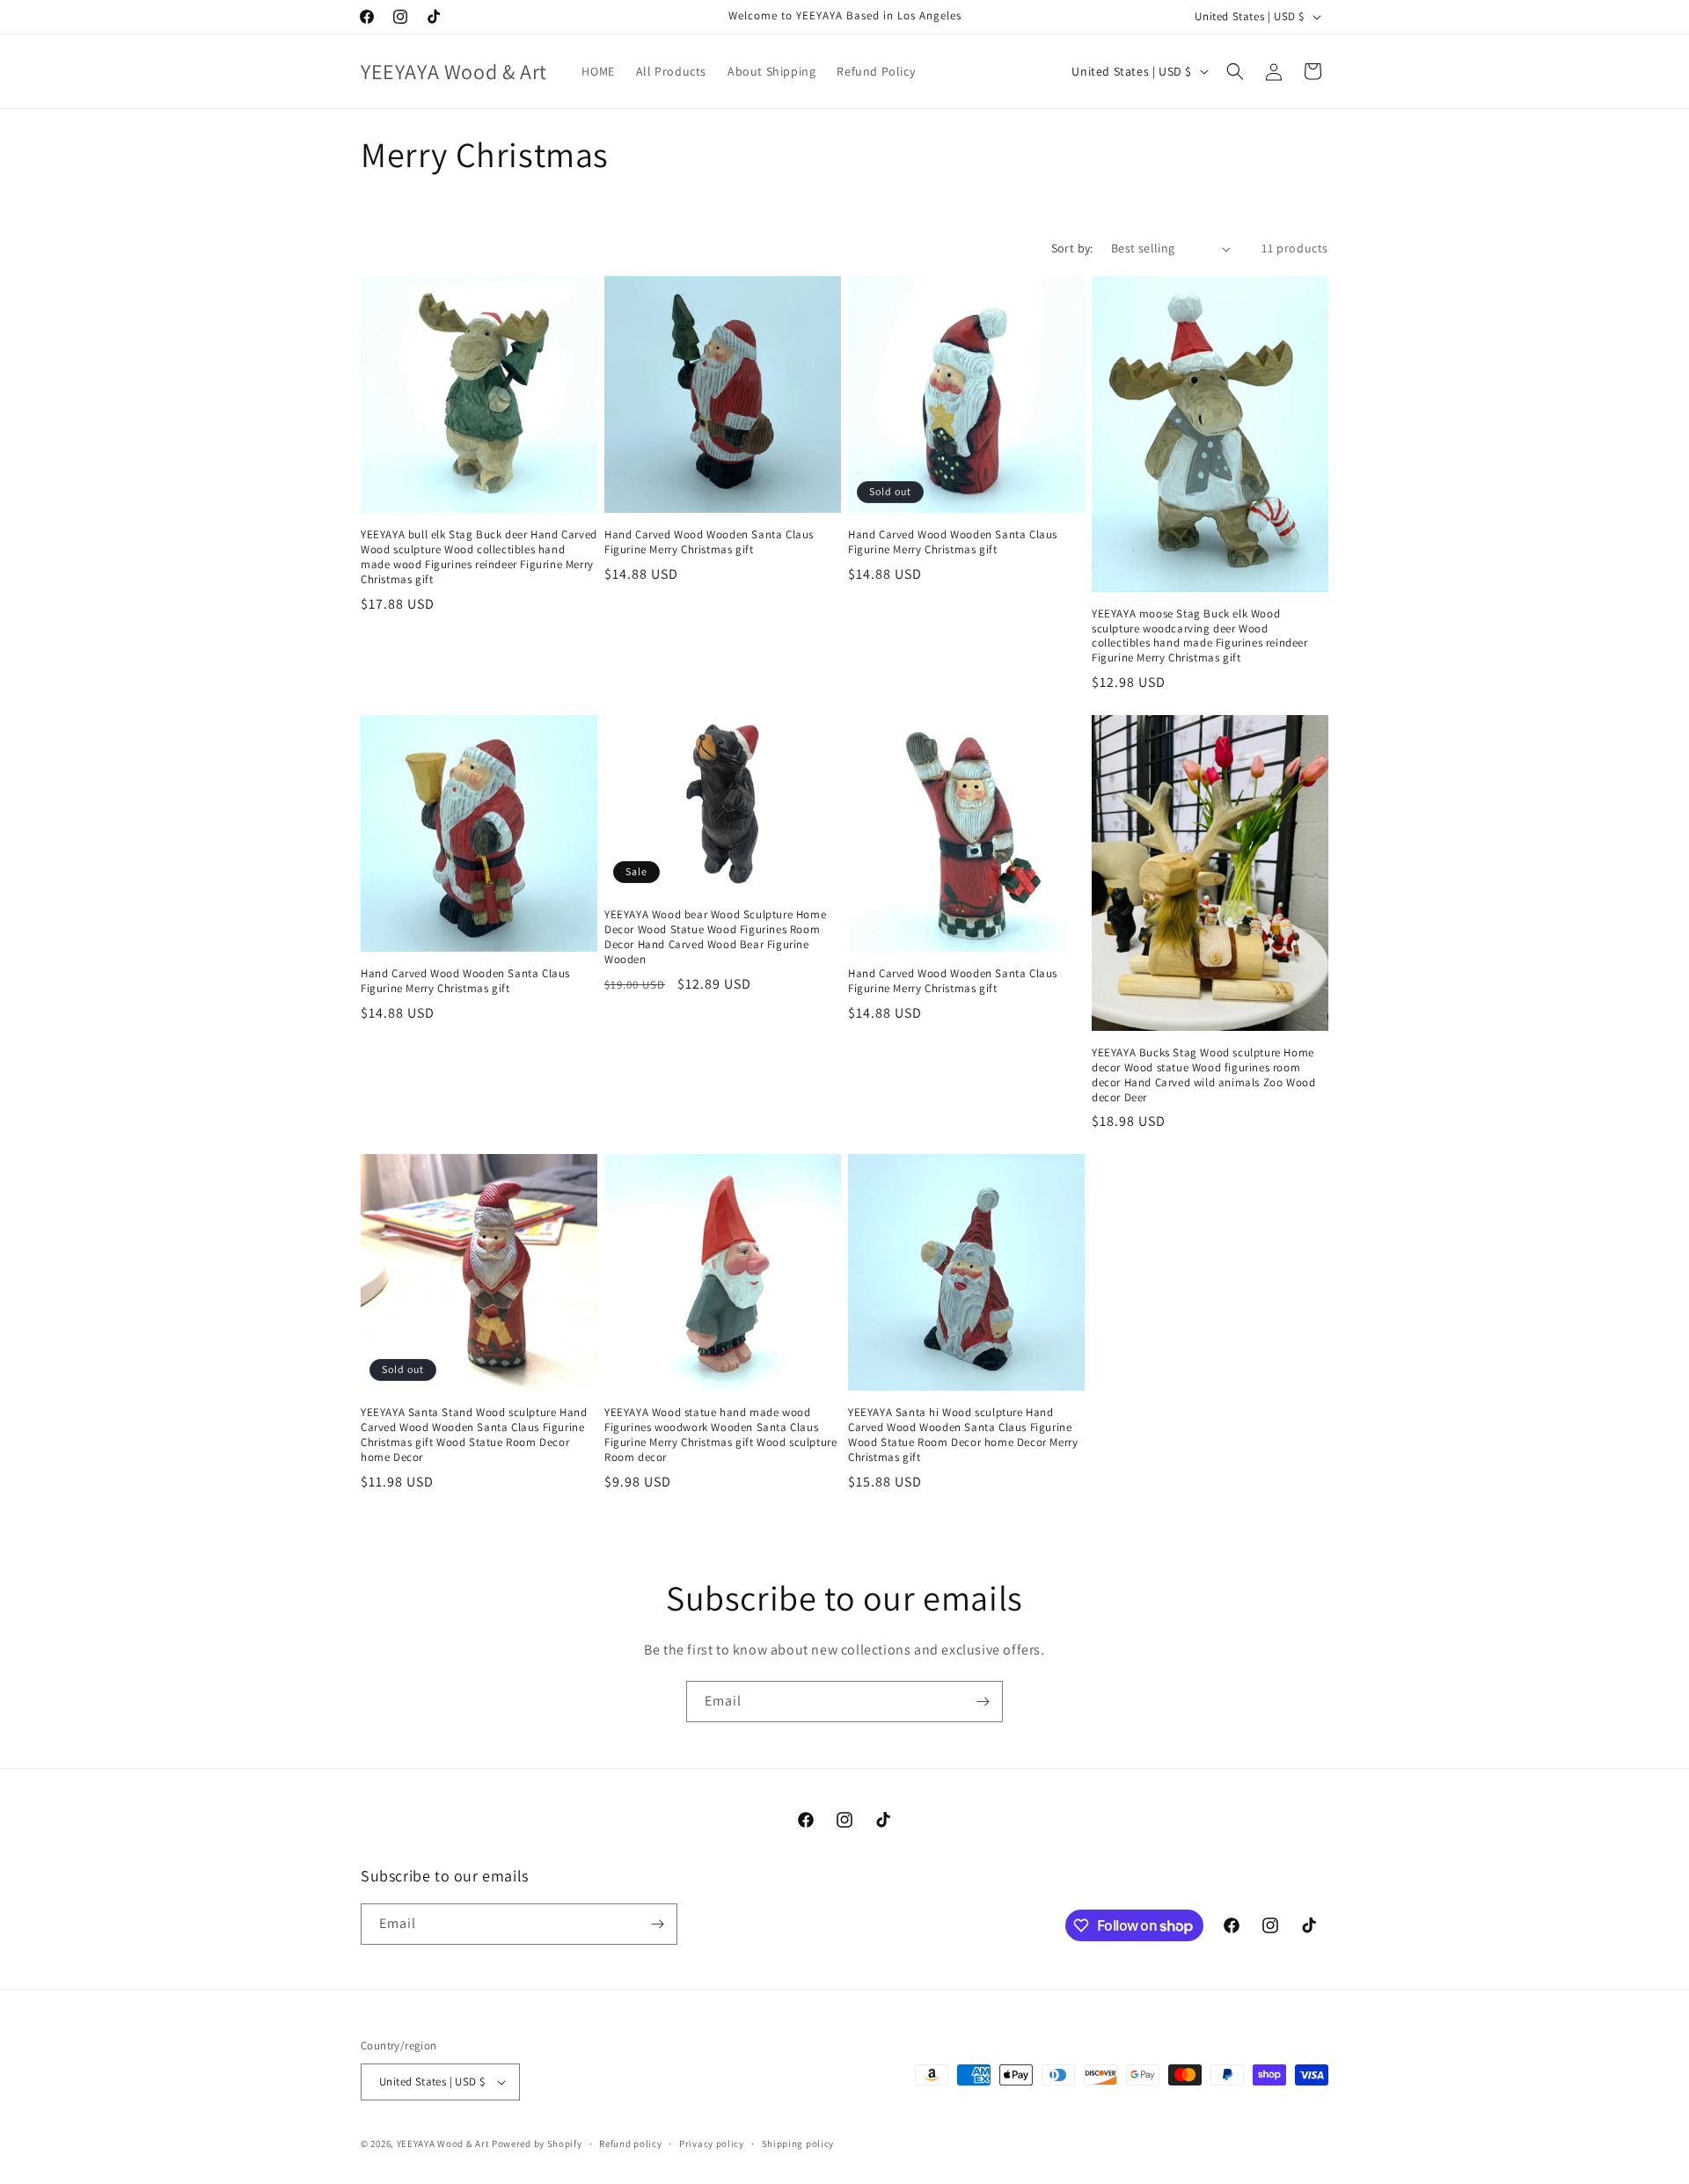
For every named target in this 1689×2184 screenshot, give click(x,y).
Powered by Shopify (537, 2144)
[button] (1235, 71)
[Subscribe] (983, 1702)
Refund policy (630, 2144)
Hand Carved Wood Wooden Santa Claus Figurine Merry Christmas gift (709, 542)
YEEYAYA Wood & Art (443, 2144)
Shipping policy (798, 2144)
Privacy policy (712, 2144)
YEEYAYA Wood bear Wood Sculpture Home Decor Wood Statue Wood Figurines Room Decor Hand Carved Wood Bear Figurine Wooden (715, 937)
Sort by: (1072, 248)
